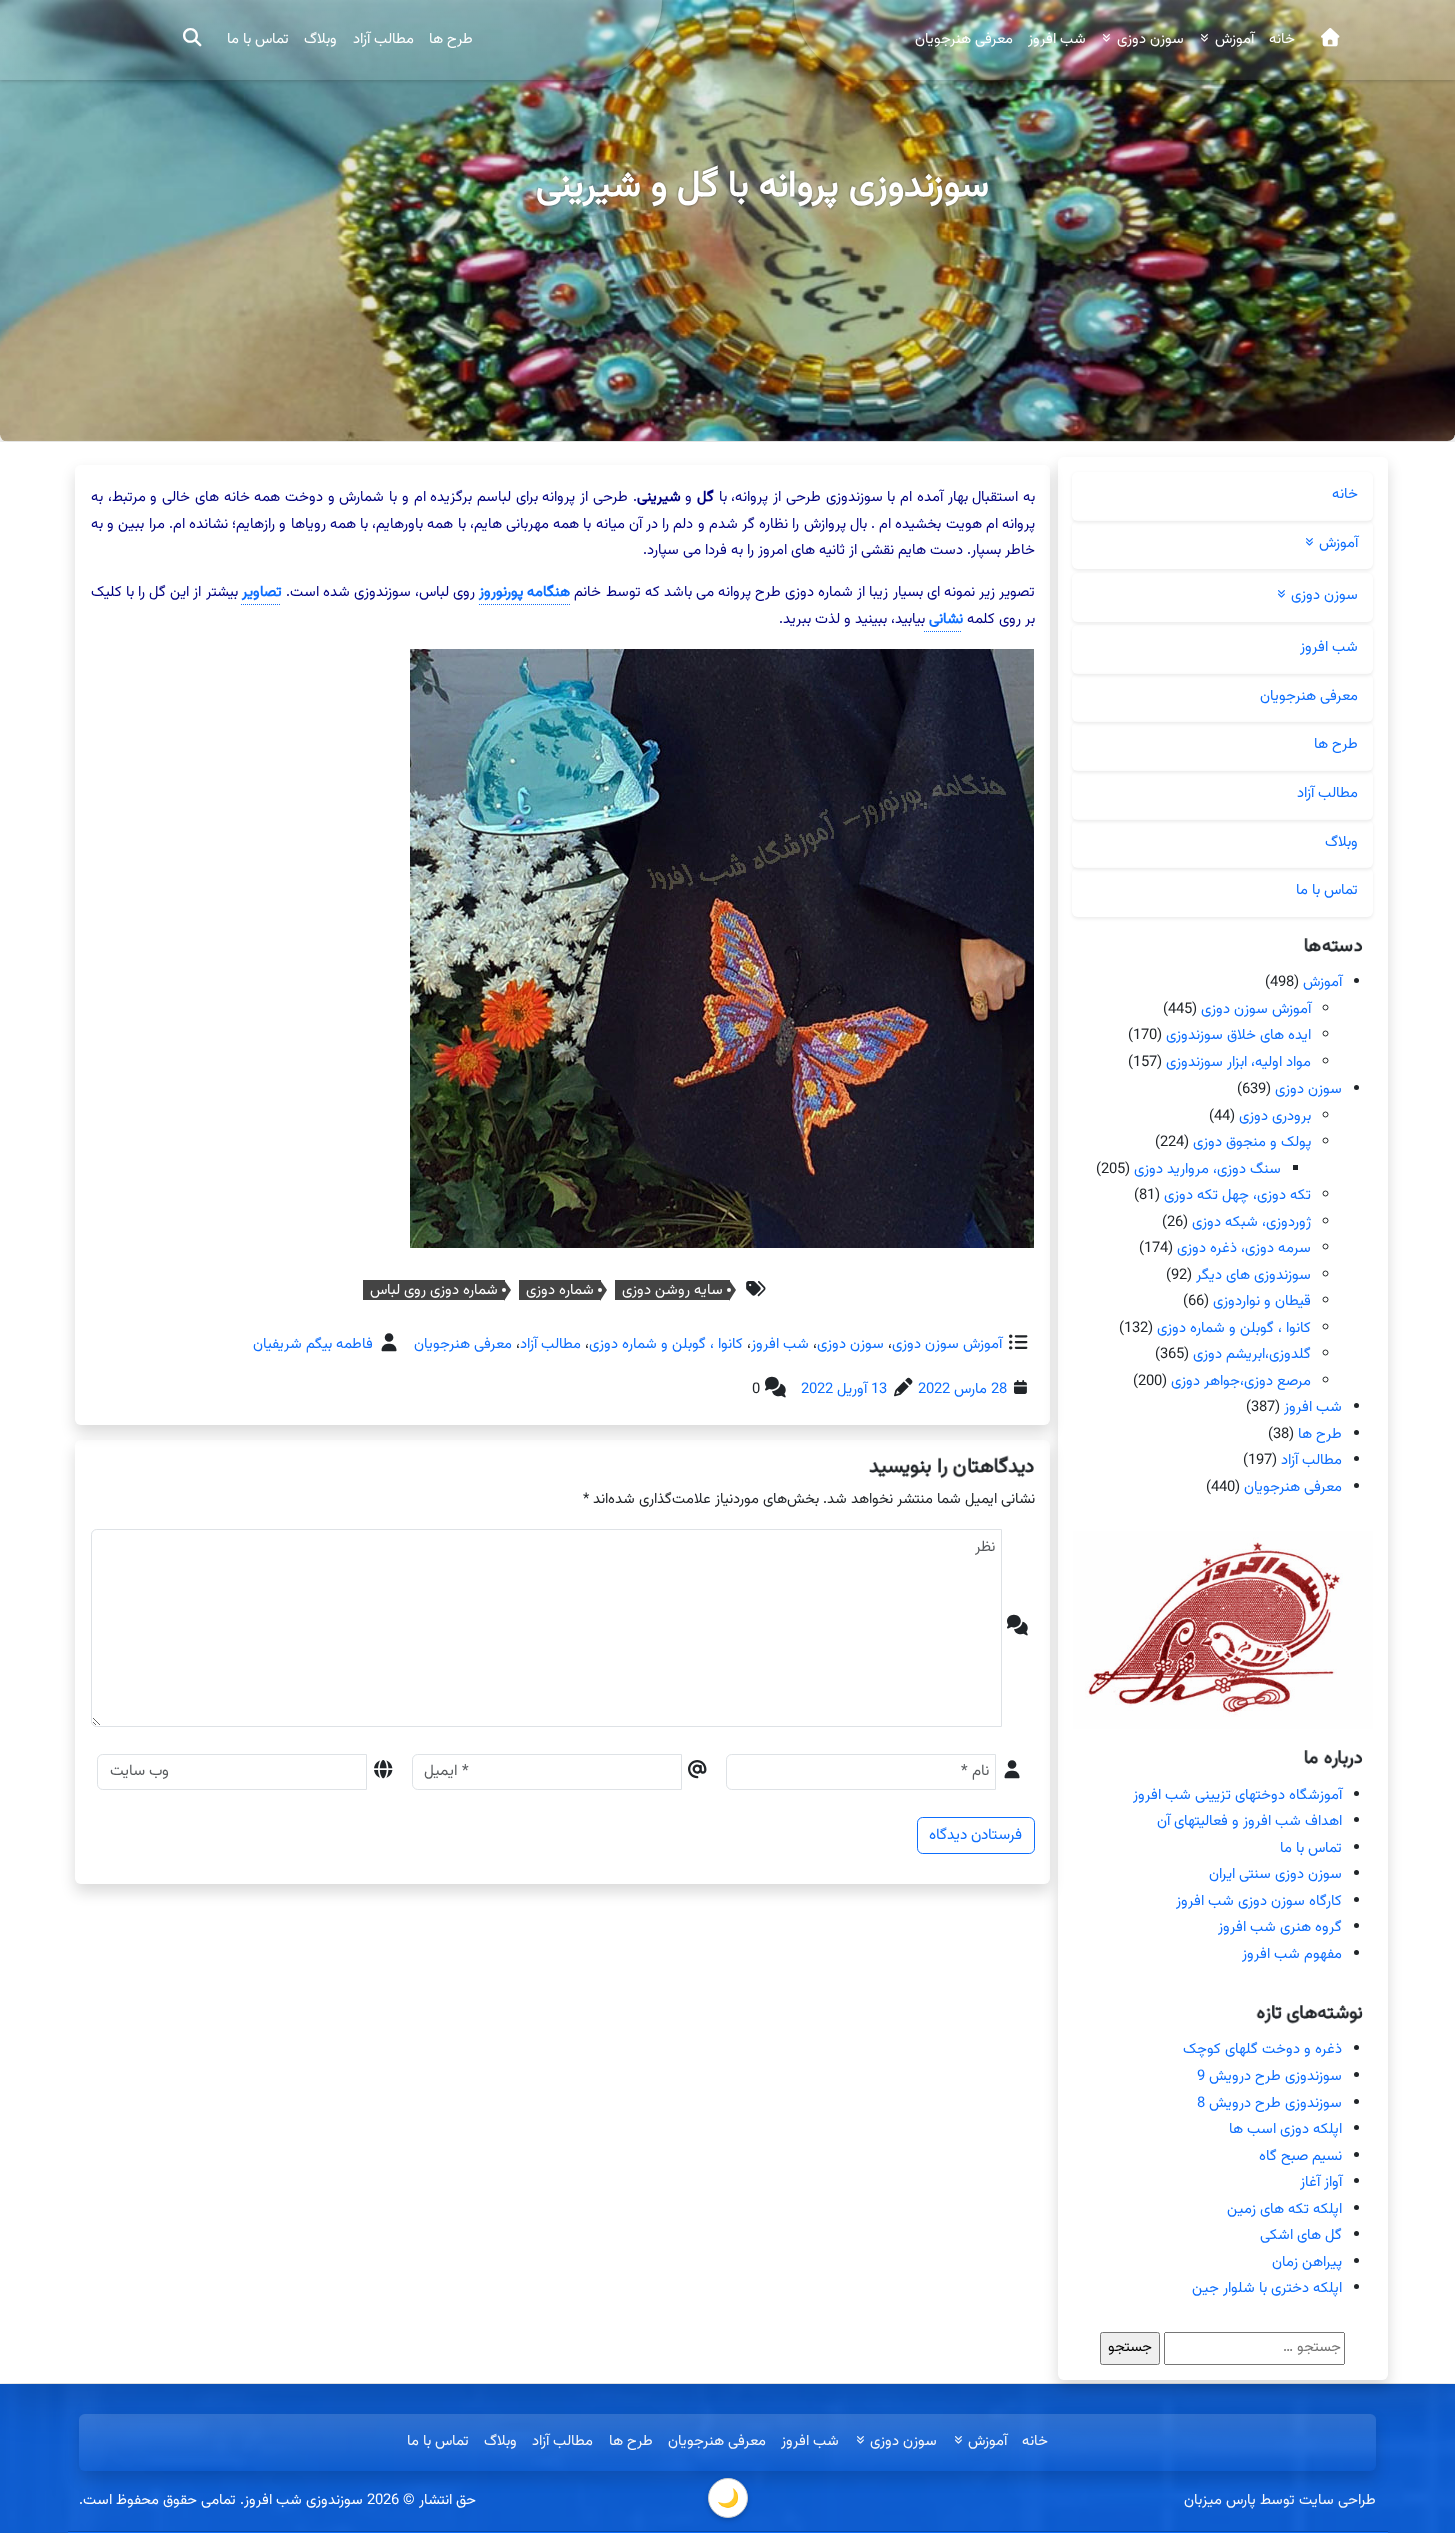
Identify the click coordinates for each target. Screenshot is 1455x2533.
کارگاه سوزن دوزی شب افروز (1259, 1901)
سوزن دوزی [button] (1148, 39)
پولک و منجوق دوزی (1252, 1142)
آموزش (1322, 982)
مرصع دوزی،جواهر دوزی (1241, 1381)
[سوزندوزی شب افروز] (1329, 40)
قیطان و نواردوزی (1262, 1301)
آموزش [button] (1232, 39)
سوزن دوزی (850, 1344)
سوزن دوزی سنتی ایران (1275, 1874)
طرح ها (451, 39)
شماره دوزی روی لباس (434, 1290)
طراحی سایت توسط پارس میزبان (1280, 2500)
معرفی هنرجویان (964, 39)
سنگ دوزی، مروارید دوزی (1207, 1168)
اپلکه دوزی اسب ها (1285, 2129)
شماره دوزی (560, 1290)
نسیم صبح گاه (1300, 2156)
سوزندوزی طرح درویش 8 (1269, 2103)
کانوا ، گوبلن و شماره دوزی (666, 1344)
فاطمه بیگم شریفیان (313, 1344)
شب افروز (1057, 39)
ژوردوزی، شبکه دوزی (1251, 1221)
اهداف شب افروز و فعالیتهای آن (1249, 1821)
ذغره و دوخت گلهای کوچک (1262, 2049)
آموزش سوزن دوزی (947, 1344)
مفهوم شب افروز (1292, 1954)
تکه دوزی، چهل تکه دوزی (1237, 1195)
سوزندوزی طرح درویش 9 (1269, 2076)
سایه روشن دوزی (672, 1290)
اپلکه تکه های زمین (1284, 2209)
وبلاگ (320, 39)
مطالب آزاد (383, 39)
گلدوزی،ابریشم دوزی (1252, 1354)
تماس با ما (258, 39)
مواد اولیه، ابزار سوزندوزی (1238, 1062)
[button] (192, 40)
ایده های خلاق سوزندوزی (1238, 1036)
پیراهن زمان (1307, 2262)
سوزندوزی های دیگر (1253, 1274)
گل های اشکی (1301, 2235)
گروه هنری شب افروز (1280, 1927)
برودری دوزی (1275, 1115)
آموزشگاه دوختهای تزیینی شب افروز (1237, 1795)
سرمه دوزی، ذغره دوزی (1244, 1248)
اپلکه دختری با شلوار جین (1267, 2288)
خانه (1282, 39)
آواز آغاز (1321, 2182)
